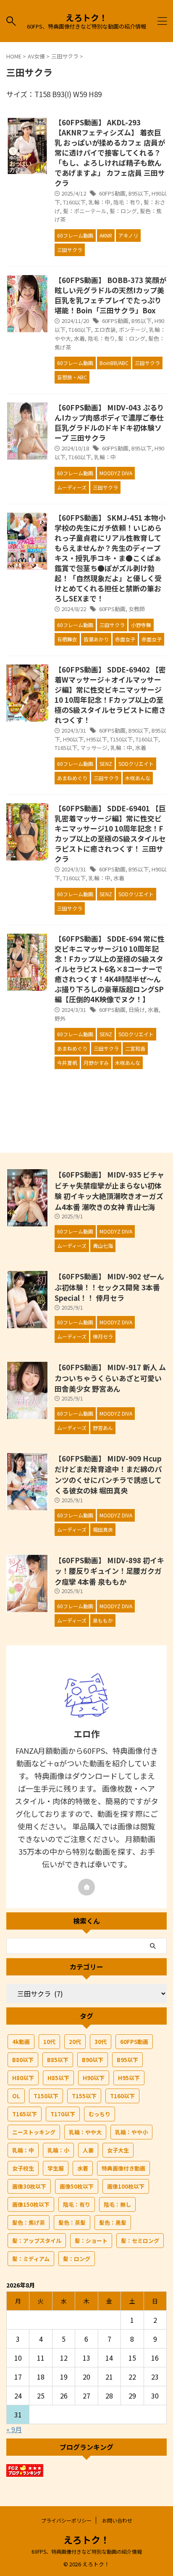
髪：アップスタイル (37, 2241)
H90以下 (73, 739)
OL (16, 2096)
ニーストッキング (34, 2132)
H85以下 (58, 2078)
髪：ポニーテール (85, 211)
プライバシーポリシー (66, 2520)
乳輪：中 (100, 202)
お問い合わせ (117, 2520)
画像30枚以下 (29, 2186)
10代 (49, 2042)
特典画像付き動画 (123, 2168)
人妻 (88, 2150)
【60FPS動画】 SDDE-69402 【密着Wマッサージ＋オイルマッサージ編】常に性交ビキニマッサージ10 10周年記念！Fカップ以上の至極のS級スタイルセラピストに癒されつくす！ (110, 695)
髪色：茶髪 (72, 2223)
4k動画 (21, 2042)
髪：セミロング (140, 2241)
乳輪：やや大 (85, 2132)
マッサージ (94, 748)
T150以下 (121, 739)
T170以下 (63, 2114)
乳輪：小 (58, 2150)
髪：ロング (123, 211)
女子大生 (118, 2150)
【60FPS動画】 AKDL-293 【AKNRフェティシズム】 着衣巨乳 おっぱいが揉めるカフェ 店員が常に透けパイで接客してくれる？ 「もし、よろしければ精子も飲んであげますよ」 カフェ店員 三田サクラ (110, 152)
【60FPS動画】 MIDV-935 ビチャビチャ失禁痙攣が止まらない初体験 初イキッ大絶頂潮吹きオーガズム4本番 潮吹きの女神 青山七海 (109, 1191)
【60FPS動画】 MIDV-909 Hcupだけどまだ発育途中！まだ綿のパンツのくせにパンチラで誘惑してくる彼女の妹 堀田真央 (108, 1475)
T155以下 (84, 2096)
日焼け (137, 1010)
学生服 (56, 2168)
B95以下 (139, 193)
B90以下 (139, 730)
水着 (79, 338)
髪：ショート (91, 2241)
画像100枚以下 (126, 2186)
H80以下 (23, 2078)
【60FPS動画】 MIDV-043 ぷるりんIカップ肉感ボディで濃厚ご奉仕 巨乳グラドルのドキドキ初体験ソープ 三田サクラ (109, 422)
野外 (60, 1018)
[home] (86, 1887)
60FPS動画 (112, 193)
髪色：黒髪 (113, 2223)
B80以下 (23, 2060)
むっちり (100, 2114)
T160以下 (74, 202)
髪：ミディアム (31, 2259)
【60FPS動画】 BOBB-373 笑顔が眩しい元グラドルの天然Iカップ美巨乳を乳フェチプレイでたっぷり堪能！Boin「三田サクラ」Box (110, 295)
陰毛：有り (127, 202)
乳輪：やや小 (131, 2132)
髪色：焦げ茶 (29, 2223)
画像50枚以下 (77, 2186)
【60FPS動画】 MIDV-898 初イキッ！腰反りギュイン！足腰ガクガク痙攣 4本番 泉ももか (109, 1571)
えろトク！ (86, 17)
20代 (75, 2042)
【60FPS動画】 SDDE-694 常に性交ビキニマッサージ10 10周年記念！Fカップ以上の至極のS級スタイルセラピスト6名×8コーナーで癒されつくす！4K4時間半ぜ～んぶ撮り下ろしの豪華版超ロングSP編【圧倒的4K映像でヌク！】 (110, 969)
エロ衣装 (105, 330)
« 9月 (14, 2429)
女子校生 (23, 2168)
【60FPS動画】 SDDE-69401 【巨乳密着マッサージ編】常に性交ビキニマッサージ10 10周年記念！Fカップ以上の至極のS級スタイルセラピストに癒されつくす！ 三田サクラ (110, 833)
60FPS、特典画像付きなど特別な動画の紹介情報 (87, 2551)
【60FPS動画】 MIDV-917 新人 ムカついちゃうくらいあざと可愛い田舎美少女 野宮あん (110, 1378)
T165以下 (66, 748)
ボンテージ (132, 330)
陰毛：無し (117, 2204)
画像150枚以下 (31, 2204)
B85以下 (58, 2060)
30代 (101, 2042)
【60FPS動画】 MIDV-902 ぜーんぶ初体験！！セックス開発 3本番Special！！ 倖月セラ (109, 1287)
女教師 (137, 609)
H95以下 (97, 739)
